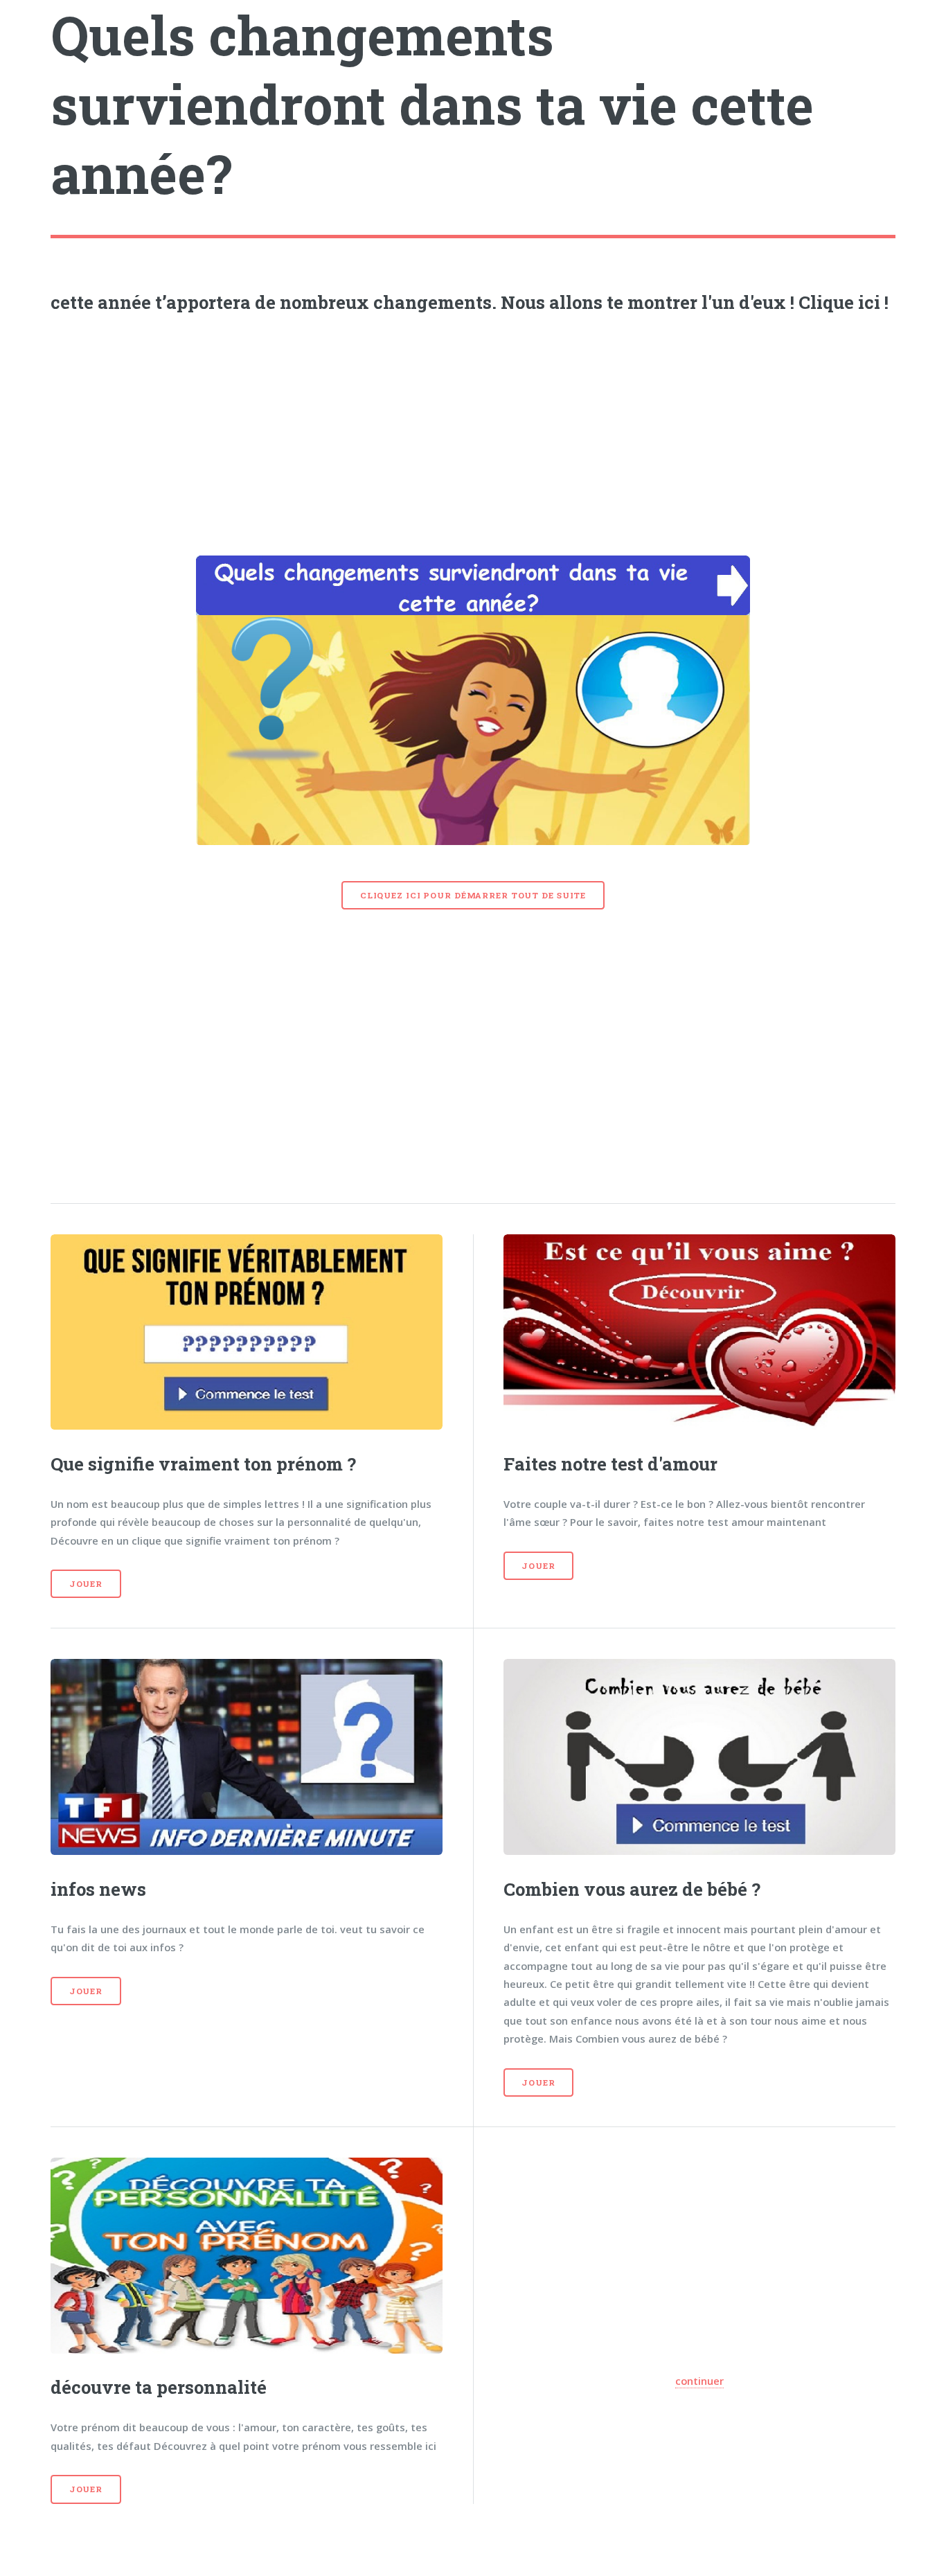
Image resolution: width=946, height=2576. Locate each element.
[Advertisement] (473, 430)
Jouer (86, 1584)
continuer (699, 2381)
